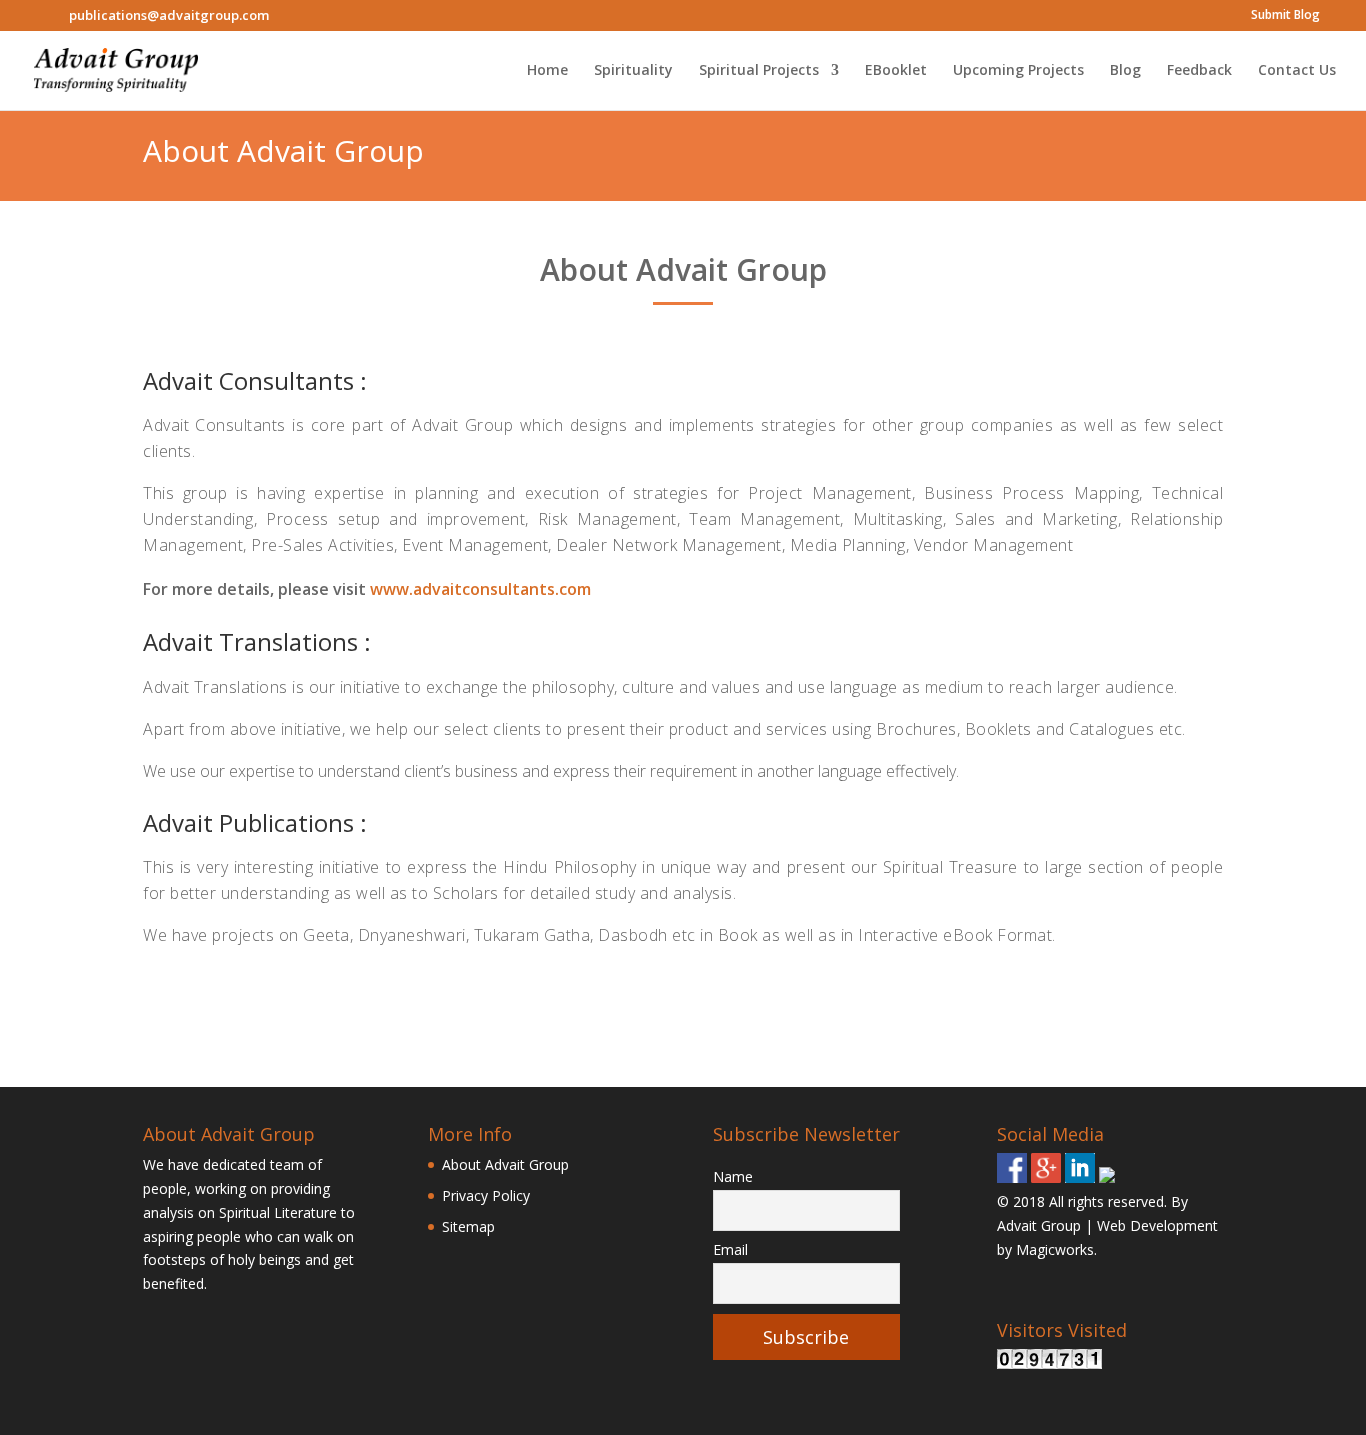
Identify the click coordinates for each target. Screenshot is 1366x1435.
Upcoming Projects (1018, 71)
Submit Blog (1285, 16)
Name (733, 1176)
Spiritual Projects (759, 71)
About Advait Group (505, 1164)
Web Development (1157, 1225)
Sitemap (468, 1226)
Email (730, 1249)
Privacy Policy (486, 1195)
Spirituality (633, 71)
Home (547, 71)
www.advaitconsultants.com (480, 589)
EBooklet (896, 71)
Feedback (1199, 71)
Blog (1125, 71)
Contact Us (1297, 71)
